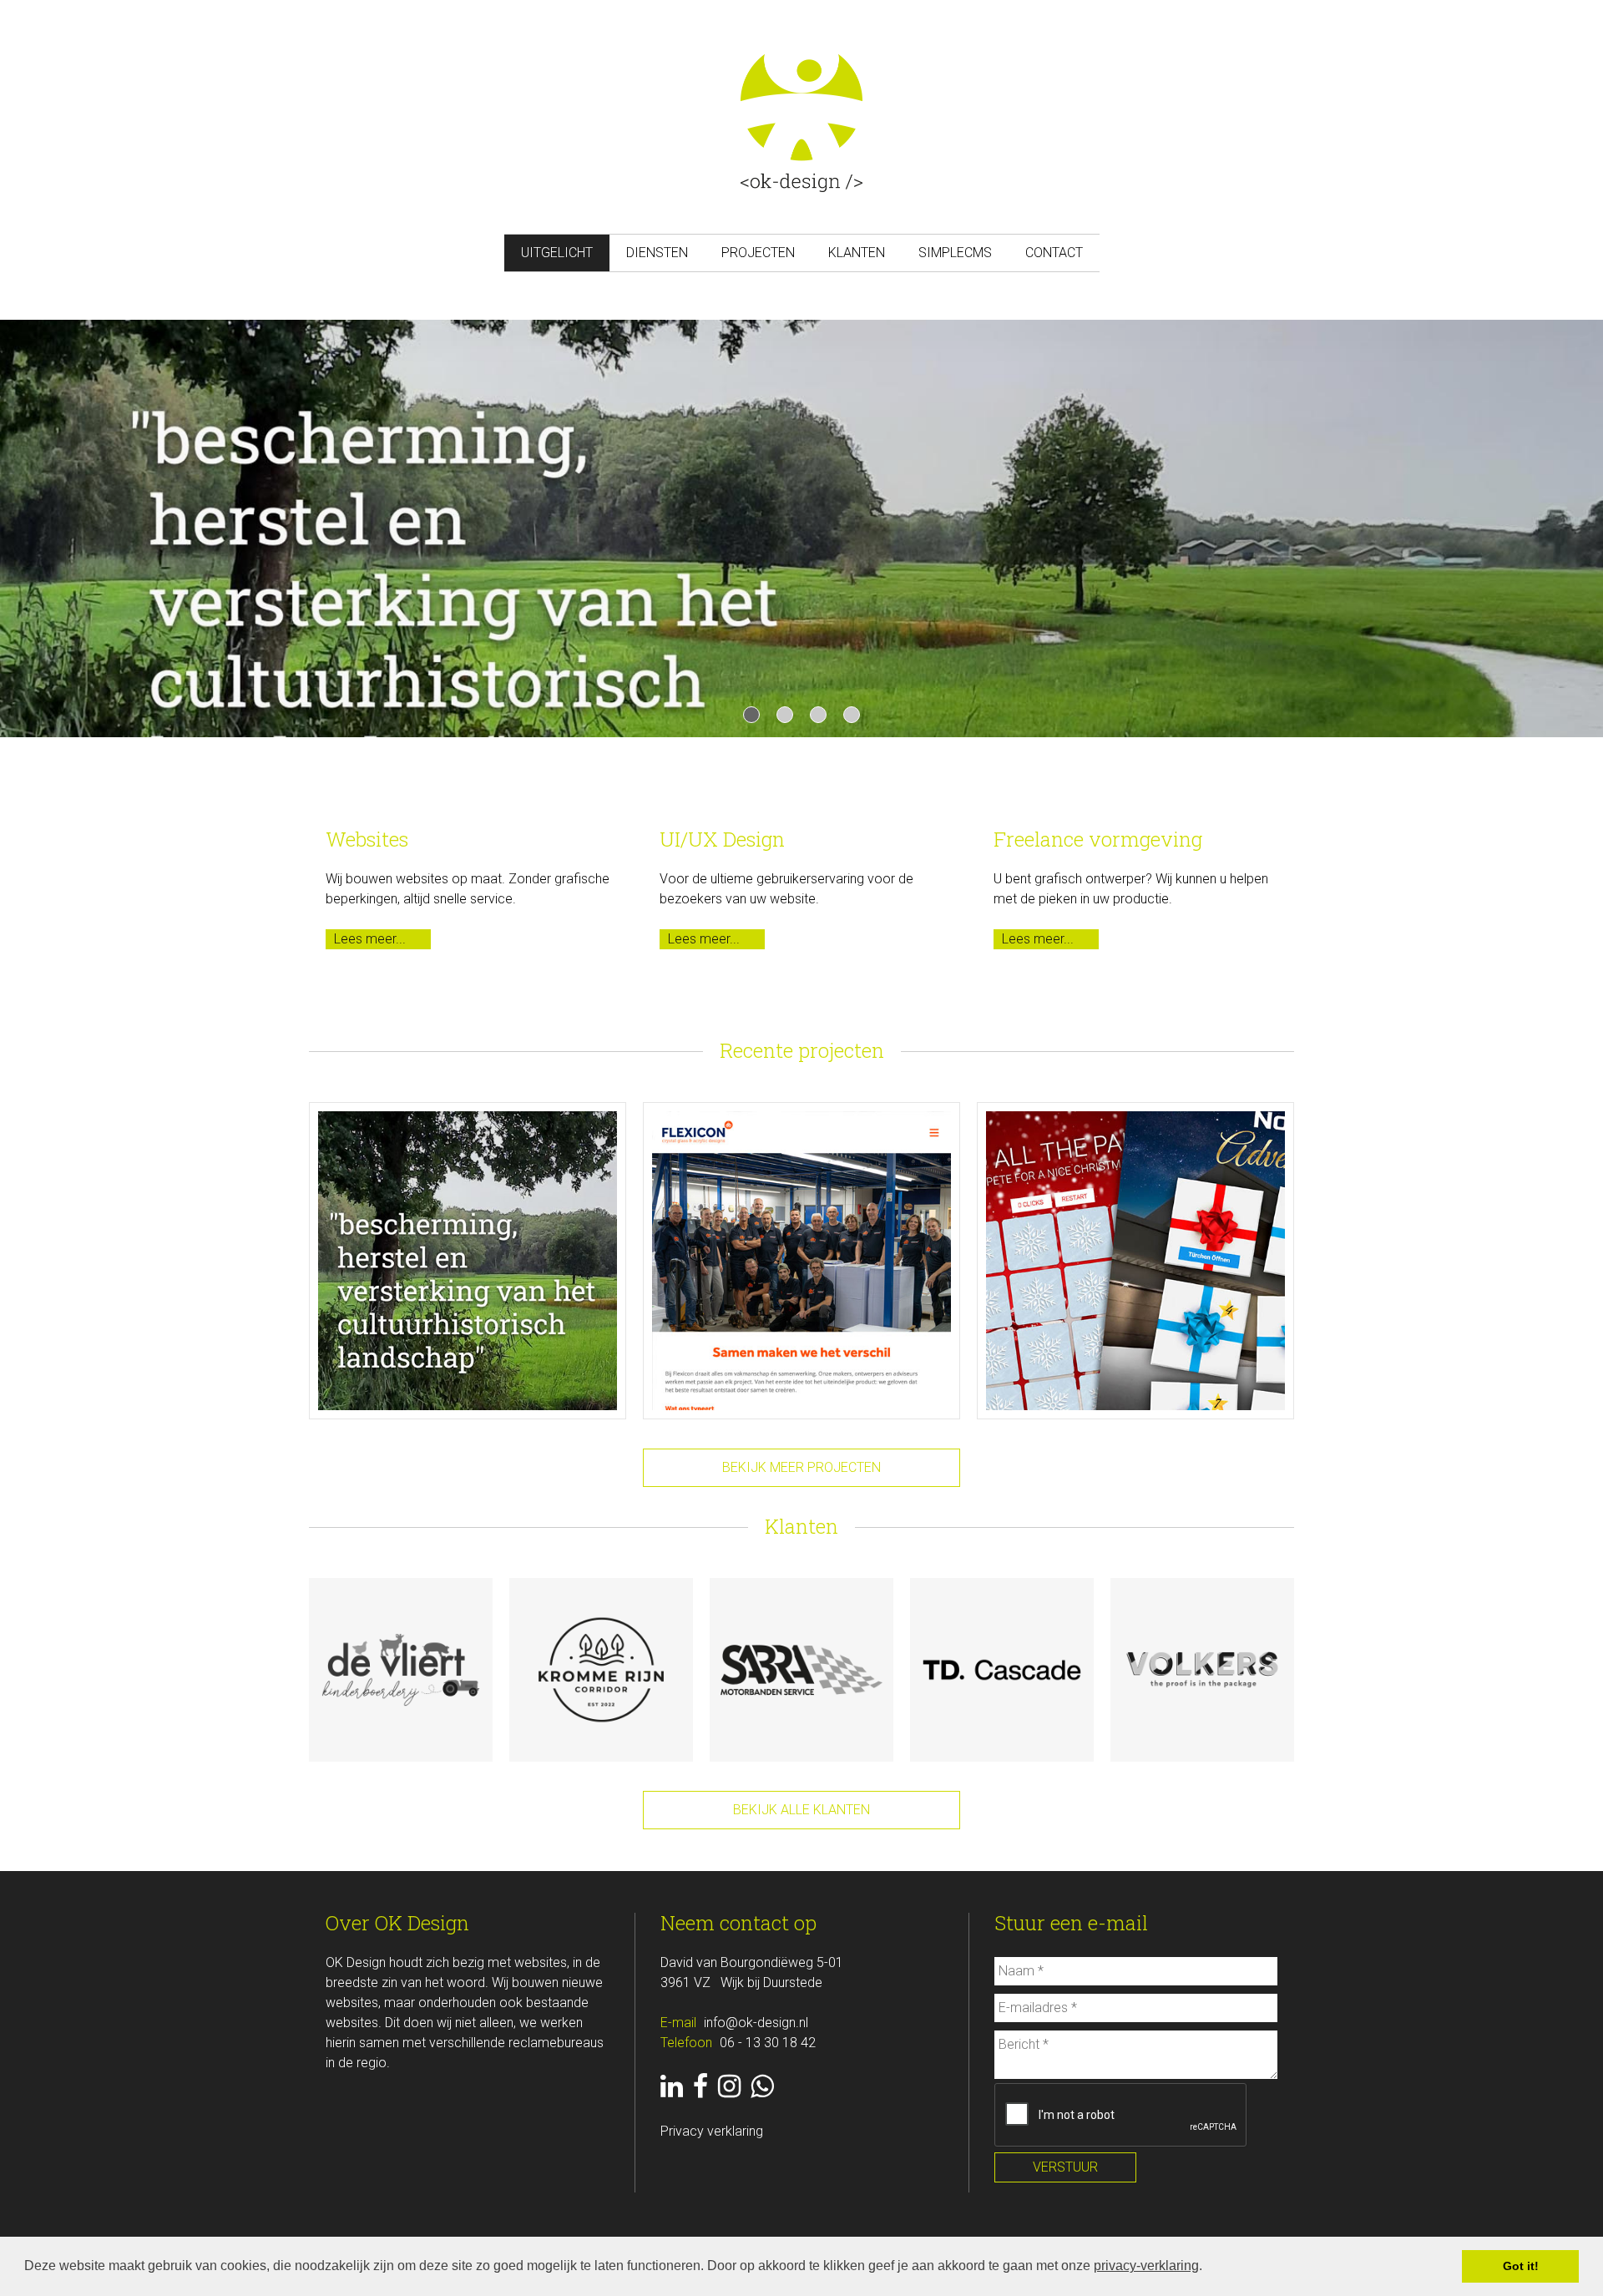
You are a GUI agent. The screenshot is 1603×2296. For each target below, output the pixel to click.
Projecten (758, 253)
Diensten (657, 253)
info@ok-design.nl (756, 2023)
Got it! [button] (1521, 2266)
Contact (1054, 253)
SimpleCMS (955, 253)
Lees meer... (370, 939)
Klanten (857, 253)
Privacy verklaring (712, 2131)
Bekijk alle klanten (801, 1810)
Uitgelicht (557, 253)
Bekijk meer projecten (801, 1467)
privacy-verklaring (1146, 2266)
